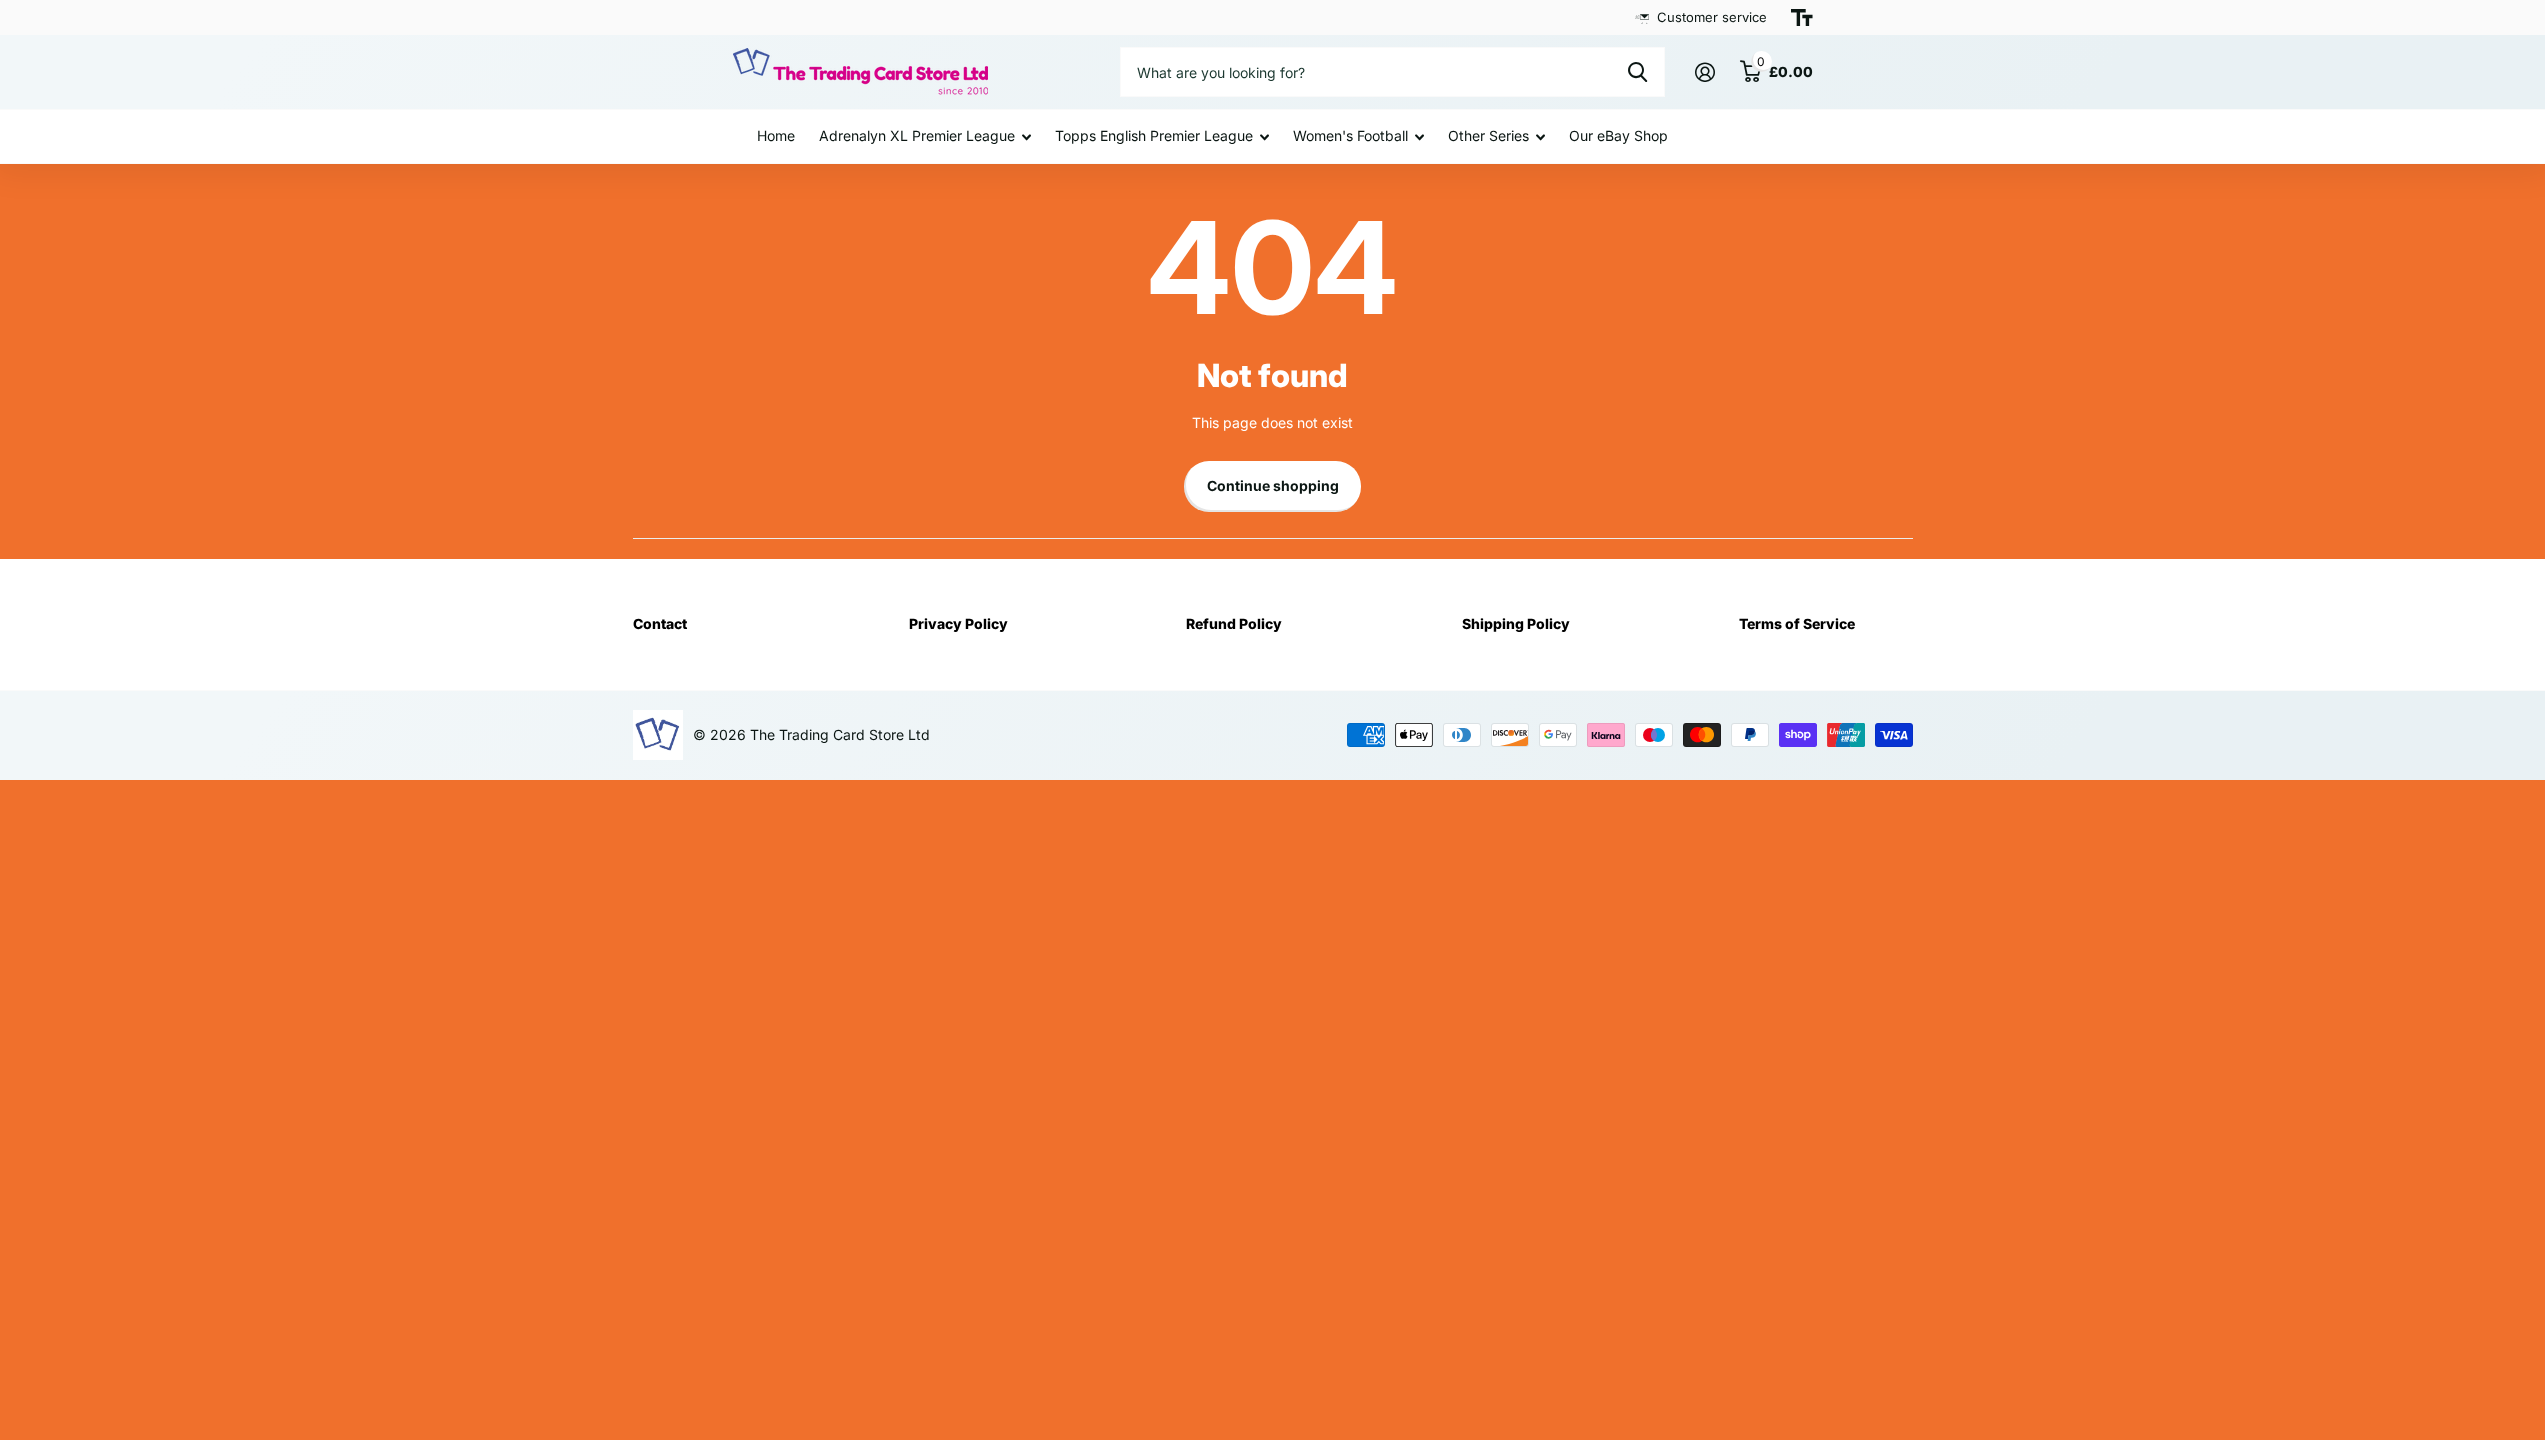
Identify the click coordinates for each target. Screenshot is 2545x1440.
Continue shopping (1273, 485)
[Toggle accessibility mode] (1802, 18)
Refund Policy (1234, 623)
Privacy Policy (958, 623)
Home (776, 135)
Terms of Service (1797, 623)
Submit (1637, 72)
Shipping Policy (1516, 623)
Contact (660, 623)
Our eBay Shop (1618, 135)
